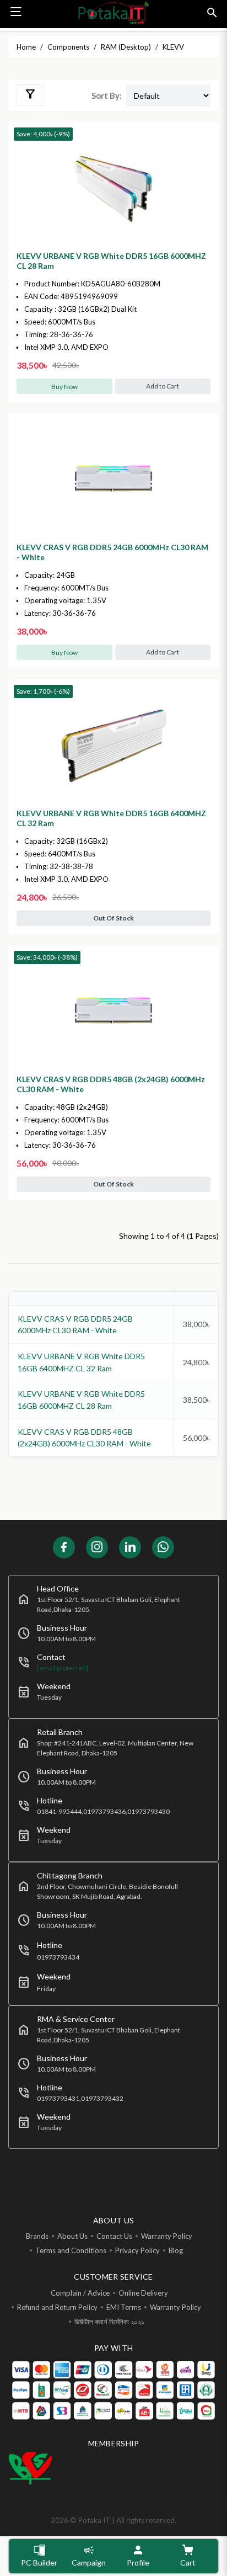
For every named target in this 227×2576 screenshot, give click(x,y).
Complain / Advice (80, 2293)
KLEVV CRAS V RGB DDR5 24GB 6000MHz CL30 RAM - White (112, 552)
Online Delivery (143, 2293)
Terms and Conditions (71, 2250)
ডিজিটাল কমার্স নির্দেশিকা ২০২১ (109, 2322)
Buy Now (64, 387)
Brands (37, 2236)
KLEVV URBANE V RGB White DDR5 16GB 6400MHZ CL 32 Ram (111, 818)
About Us (72, 2236)
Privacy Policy (137, 2250)
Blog (176, 2250)
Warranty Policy (167, 2236)
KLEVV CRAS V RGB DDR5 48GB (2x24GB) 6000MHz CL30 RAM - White (111, 1084)
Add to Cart (163, 386)
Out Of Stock (113, 918)
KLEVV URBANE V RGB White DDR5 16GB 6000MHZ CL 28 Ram (111, 261)
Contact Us (114, 2236)
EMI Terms (124, 2307)
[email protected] (63, 1668)
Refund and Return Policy (57, 2307)
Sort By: (107, 95)
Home (26, 47)
